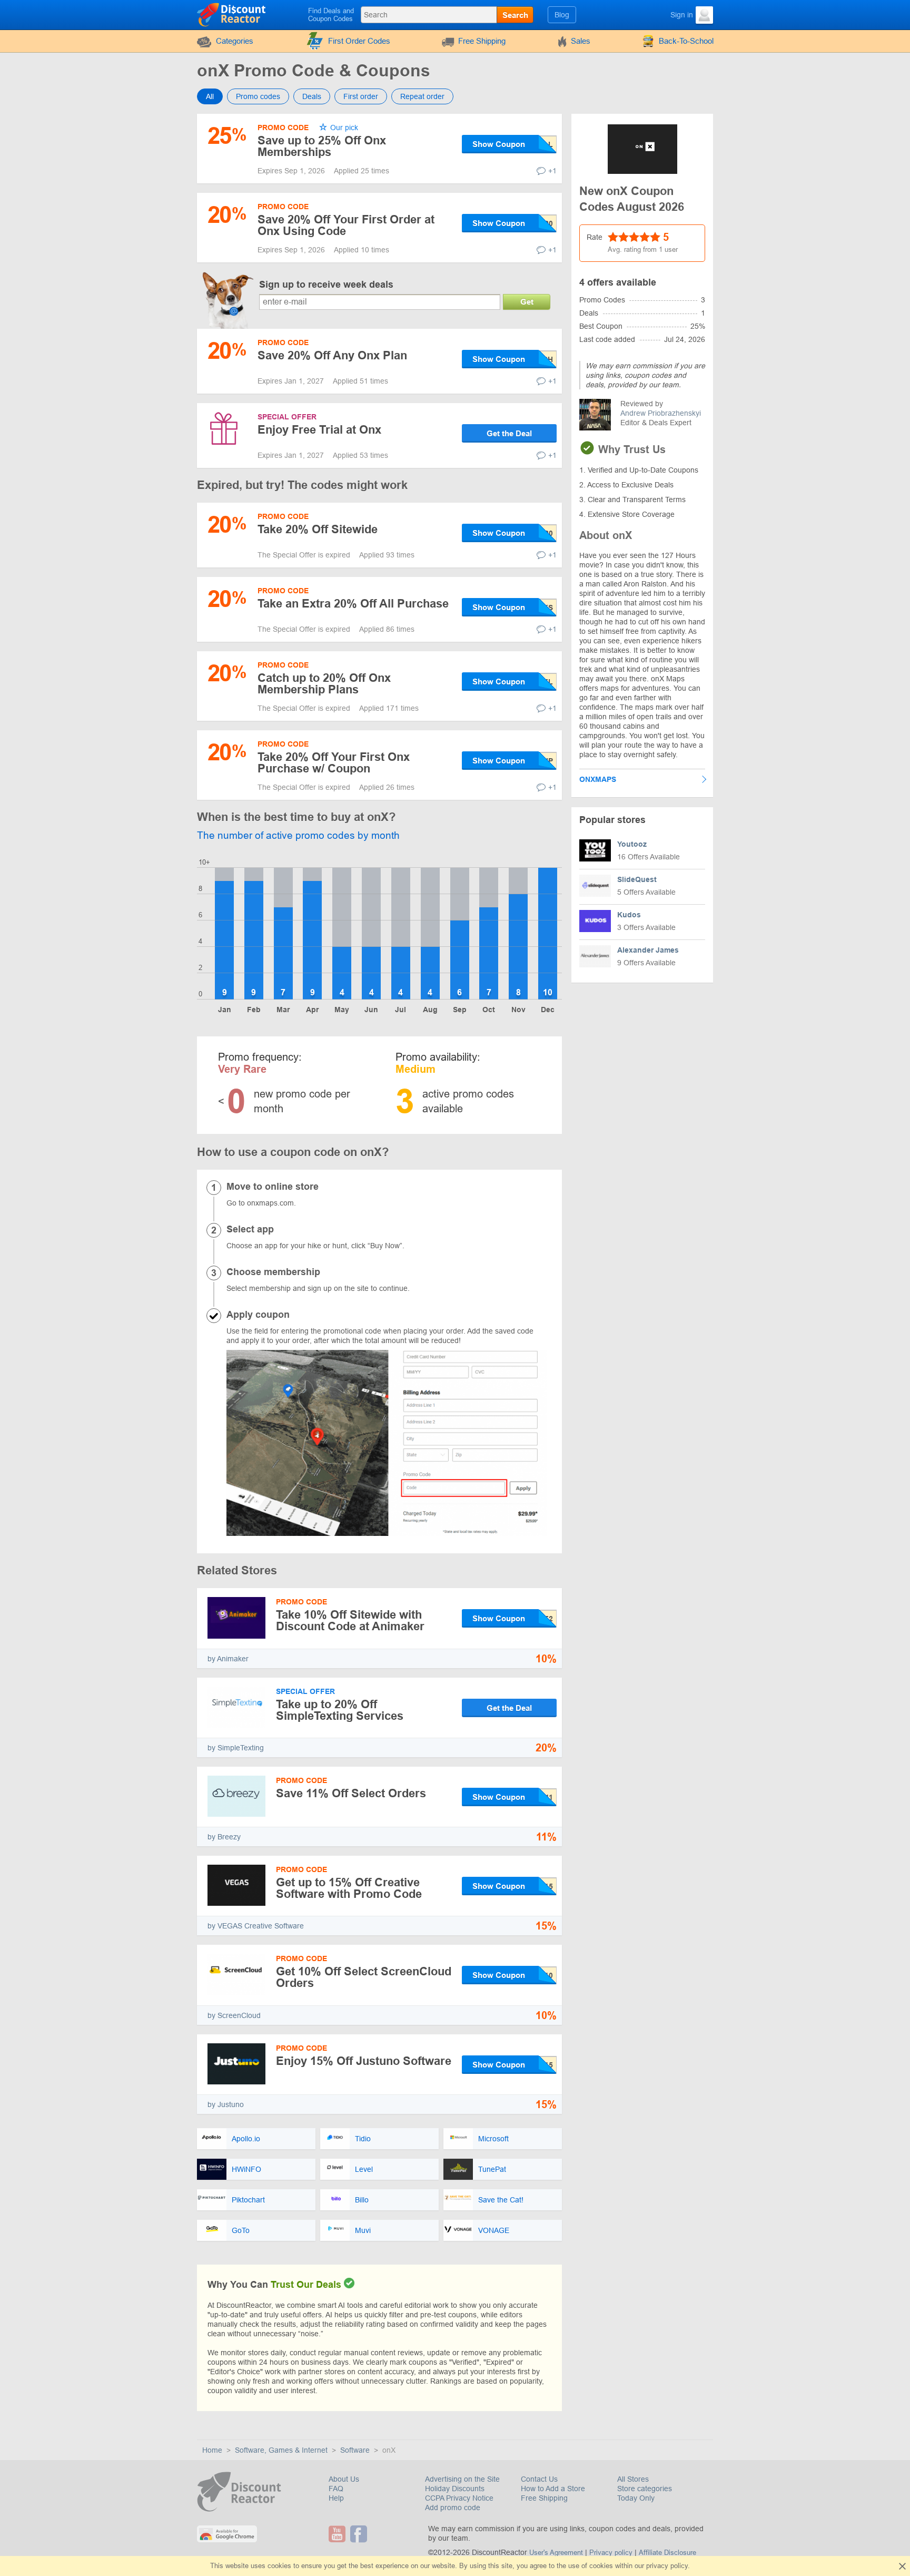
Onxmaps (598, 779)
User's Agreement (556, 2553)
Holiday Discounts (455, 2489)
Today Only (636, 2498)
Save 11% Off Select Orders (351, 1793)
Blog (562, 15)
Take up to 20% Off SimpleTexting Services (340, 1710)
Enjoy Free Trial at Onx (319, 430)
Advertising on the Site (462, 2479)
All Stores (633, 2479)
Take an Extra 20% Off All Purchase (353, 604)
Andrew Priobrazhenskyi (661, 413)
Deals (312, 96)
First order (361, 96)
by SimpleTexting (236, 1748)
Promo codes (258, 96)
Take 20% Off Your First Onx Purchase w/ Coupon (334, 763)
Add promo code (453, 2508)
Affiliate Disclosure (667, 2553)
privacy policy (667, 2566)
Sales (581, 41)
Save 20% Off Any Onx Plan (332, 355)
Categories (235, 41)
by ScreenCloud (234, 2015)
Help (336, 2498)
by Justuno (226, 2104)
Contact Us (539, 2479)
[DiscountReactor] (232, 14)
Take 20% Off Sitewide (318, 529)
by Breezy (224, 1837)
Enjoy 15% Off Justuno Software (364, 2061)
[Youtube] (338, 2534)
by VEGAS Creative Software (256, 1926)
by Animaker (228, 1659)
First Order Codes (359, 41)
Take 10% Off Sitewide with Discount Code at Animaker (350, 1620)
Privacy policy (611, 2553)
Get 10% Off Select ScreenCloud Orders (364, 1977)
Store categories (645, 2489)
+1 (552, 171)
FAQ (336, 2489)
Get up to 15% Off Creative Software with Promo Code (349, 1888)
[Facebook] (360, 2534)
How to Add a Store (553, 2489)
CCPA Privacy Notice (459, 2498)
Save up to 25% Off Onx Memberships (322, 146)
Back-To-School (686, 41)
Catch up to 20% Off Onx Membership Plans (324, 684)
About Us (344, 2479)
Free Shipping (482, 41)
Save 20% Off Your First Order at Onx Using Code (346, 225)
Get (527, 302)
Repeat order (422, 96)
